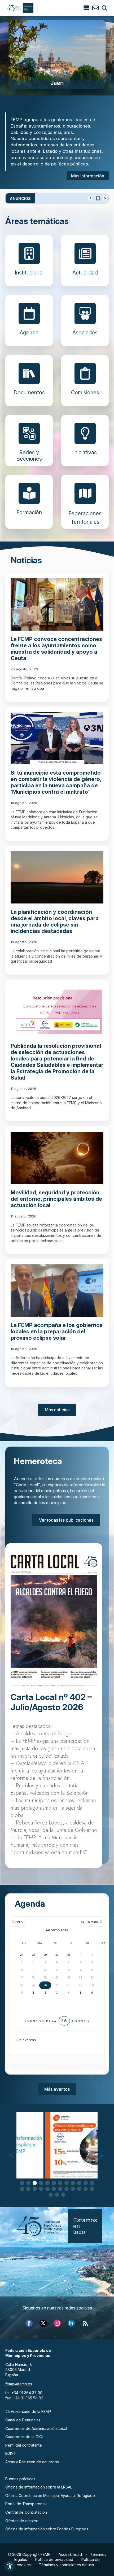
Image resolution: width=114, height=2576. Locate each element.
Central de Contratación (26, 2512)
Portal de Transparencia (26, 2504)
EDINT (11, 2453)
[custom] (85, 2323)
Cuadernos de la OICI (24, 2437)
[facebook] (29, 2323)
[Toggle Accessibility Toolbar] (10, 2566)
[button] (11, 2155)
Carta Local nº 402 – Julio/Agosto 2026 (51, 1702)
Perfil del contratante (24, 2445)
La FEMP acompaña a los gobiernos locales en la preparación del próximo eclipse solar (57, 1331)
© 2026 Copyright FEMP (29, 2554)
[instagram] (57, 2323)
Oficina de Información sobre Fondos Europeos (47, 2529)
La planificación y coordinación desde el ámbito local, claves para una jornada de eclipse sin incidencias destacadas (55, 922)
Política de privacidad (54, 2559)
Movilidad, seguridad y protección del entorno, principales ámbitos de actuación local (56, 1199)
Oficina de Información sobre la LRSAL (39, 2487)
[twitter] (43, 2323)
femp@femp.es (19, 2384)
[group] (57, 54)
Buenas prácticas (20, 2479)
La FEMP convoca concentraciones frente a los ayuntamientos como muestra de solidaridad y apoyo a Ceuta (56, 649)
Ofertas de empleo (22, 2521)
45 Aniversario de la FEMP (28, 2411)
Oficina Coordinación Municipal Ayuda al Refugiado (50, 2496)
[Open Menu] (86, 8)
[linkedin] (71, 2323)
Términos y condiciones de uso (67, 2565)
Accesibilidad (70, 2554)
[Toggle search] (104, 8)
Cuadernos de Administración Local (36, 2428)
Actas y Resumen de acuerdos (32, 2462)
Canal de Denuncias (23, 2420)
